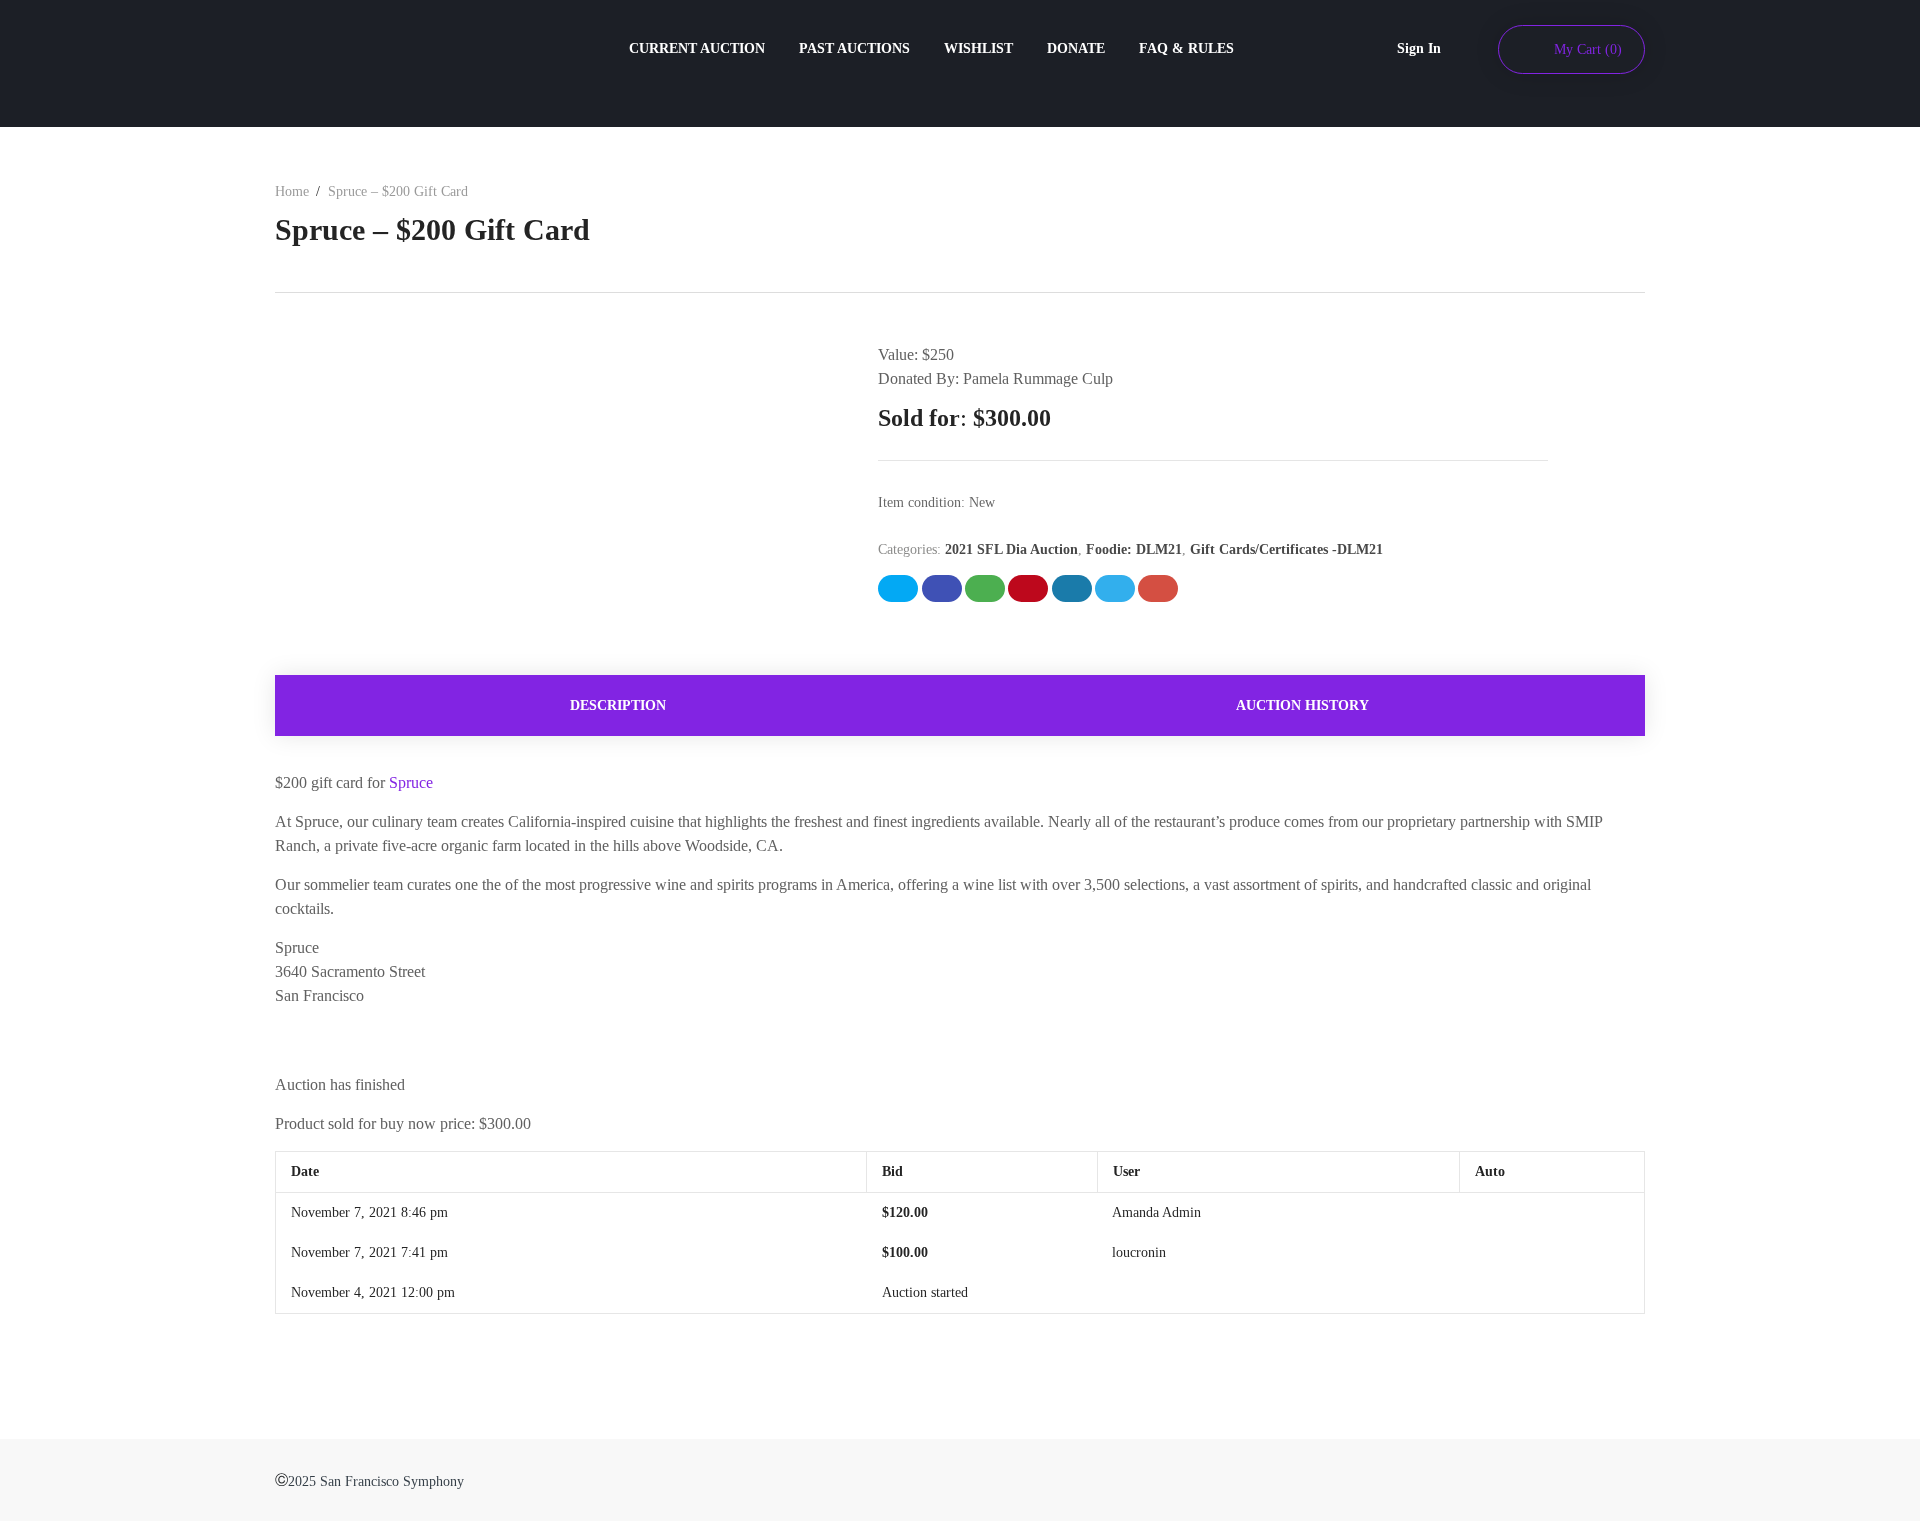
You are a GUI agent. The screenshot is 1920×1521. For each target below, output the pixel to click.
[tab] (617, 705)
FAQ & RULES (1186, 48)
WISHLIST (978, 48)
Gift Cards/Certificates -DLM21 (1286, 549)
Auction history (1302, 705)
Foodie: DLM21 (1134, 549)
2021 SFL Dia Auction (1011, 549)
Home (292, 191)
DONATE (1076, 48)
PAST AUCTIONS (854, 48)
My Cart (1588, 49)
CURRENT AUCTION (697, 48)
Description (618, 705)
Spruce (411, 782)
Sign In (1419, 48)
